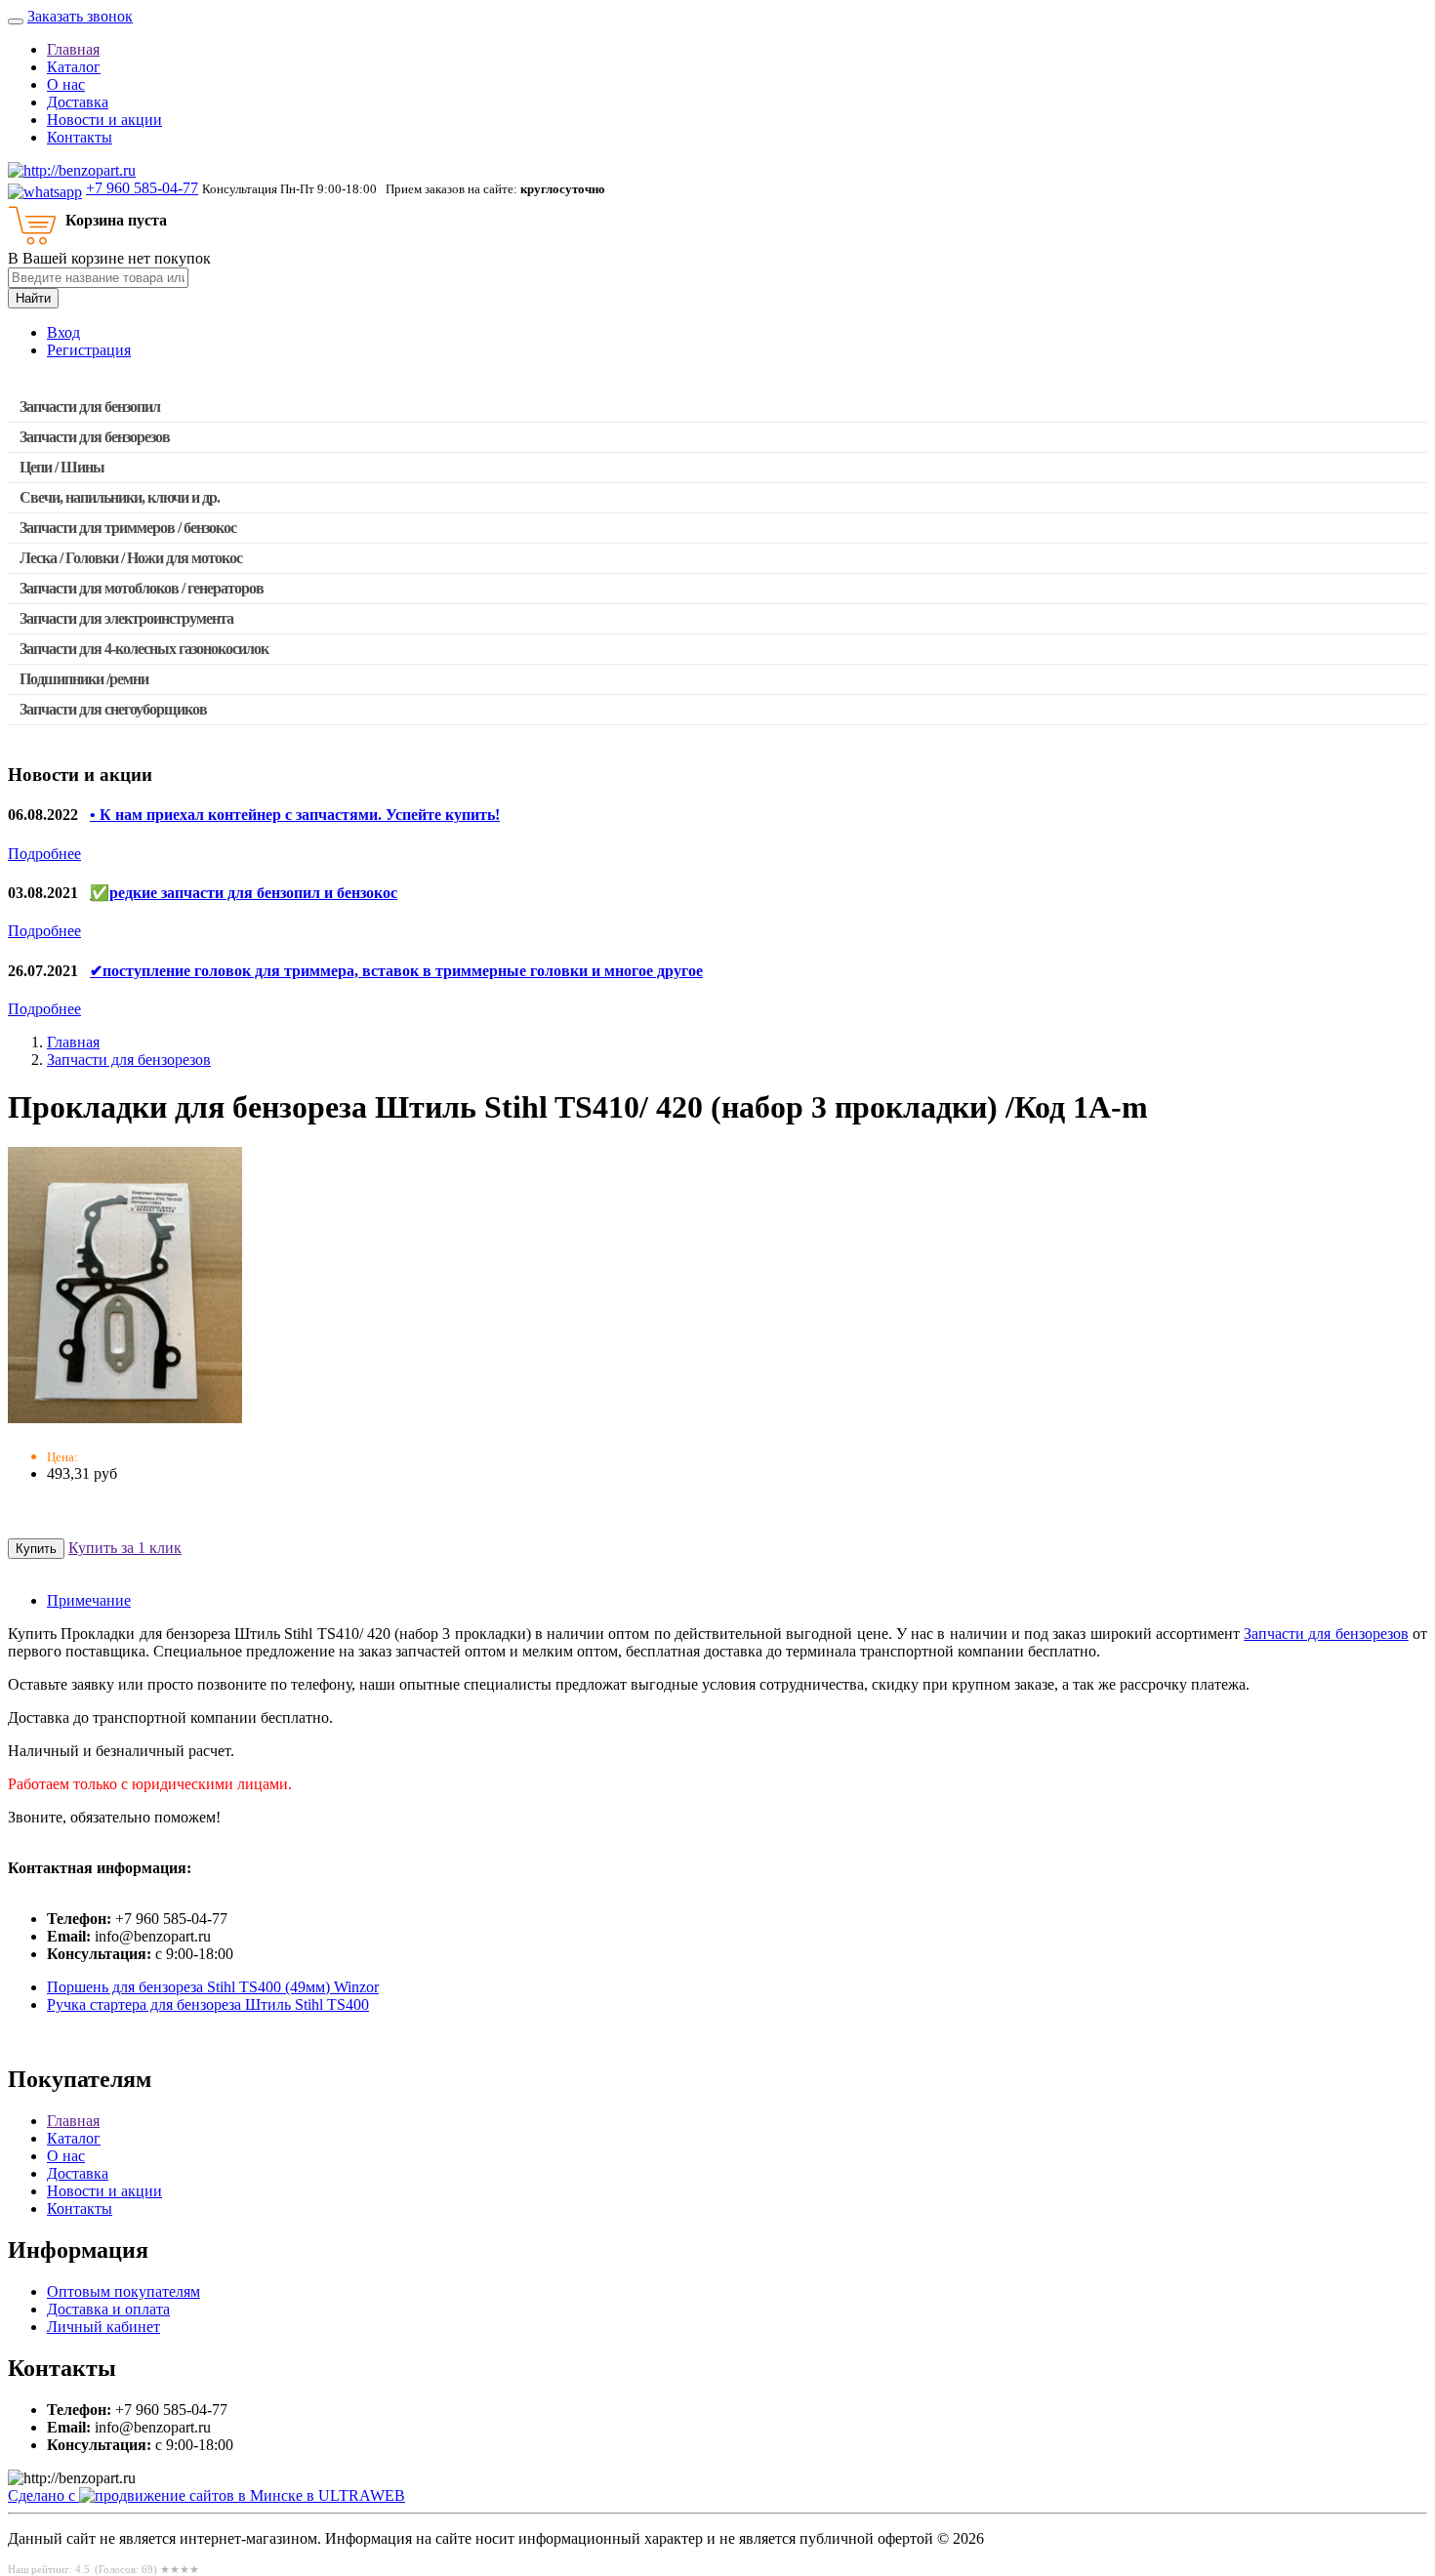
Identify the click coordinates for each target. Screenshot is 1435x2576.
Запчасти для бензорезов (95, 437)
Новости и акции (104, 120)
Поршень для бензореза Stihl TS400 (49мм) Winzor (213, 1987)
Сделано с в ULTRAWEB (206, 2495)
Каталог (74, 67)
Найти (33, 298)
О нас (66, 84)
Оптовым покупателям (123, 2291)
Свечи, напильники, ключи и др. (120, 497)
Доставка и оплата (108, 2309)
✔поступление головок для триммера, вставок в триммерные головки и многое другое (396, 971)
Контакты (80, 137)
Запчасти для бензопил (90, 407)
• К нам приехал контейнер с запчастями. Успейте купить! (295, 815)
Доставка (78, 102)
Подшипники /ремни (84, 679)
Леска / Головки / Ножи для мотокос (131, 558)
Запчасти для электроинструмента (126, 618)
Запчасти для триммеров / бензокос (128, 528)
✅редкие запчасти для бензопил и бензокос (244, 893)
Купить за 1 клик (125, 1548)
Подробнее (44, 854)
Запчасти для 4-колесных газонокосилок (144, 649)
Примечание (89, 1600)
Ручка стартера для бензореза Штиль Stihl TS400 (208, 2004)
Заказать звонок (80, 16)
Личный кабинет (103, 2327)
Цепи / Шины (62, 467)
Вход (63, 332)
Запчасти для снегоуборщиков (113, 709)
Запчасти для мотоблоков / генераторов (142, 588)
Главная (73, 49)
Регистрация (89, 350)
